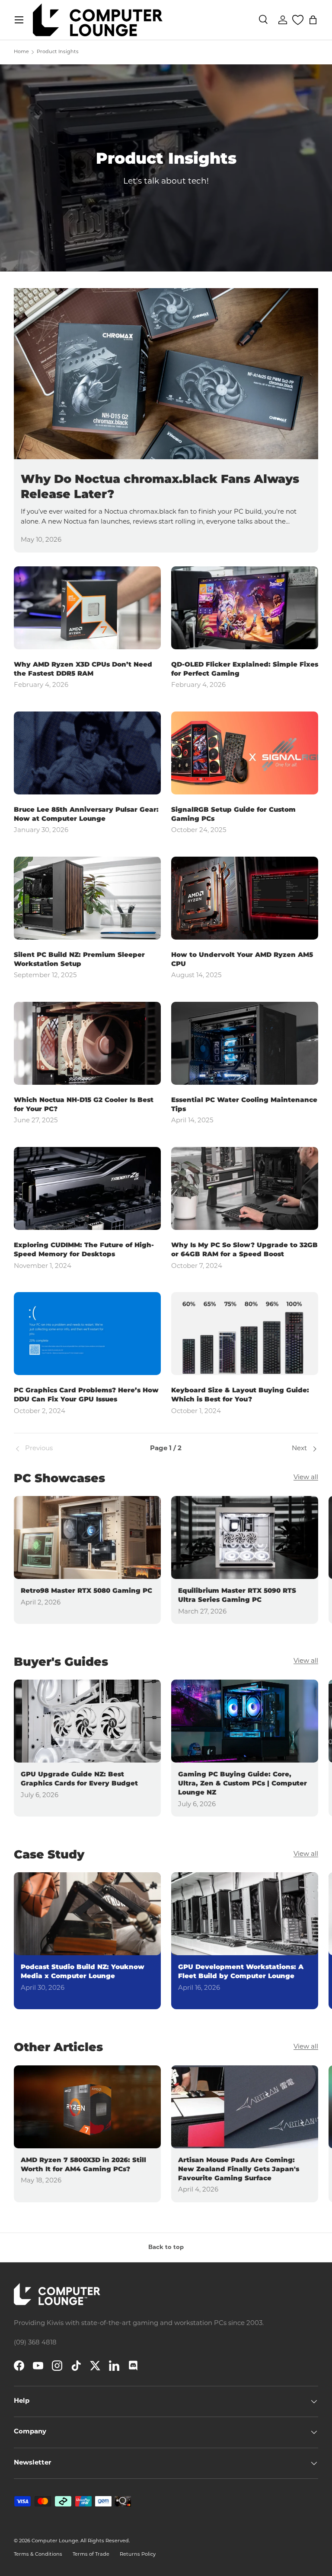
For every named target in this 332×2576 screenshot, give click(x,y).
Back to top (166, 2247)
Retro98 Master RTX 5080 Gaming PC (86, 1590)
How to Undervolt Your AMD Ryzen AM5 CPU (242, 959)
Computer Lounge (55, 2541)
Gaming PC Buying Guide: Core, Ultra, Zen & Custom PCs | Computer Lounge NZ (243, 1783)
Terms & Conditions (38, 2555)
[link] (65, 1449)
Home (21, 52)
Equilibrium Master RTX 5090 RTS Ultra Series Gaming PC (237, 1595)
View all (306, 1478)
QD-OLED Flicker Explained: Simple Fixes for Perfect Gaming (245, 669)
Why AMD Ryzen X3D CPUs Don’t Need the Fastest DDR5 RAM (83, 669)
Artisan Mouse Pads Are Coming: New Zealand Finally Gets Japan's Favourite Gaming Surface (239, 2169)
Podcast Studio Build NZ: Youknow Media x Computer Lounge (83, 1971)
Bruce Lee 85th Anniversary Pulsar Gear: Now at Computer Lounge (86, 814)
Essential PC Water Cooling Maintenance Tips (244, 1104)
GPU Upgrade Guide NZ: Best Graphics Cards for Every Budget (79, 1779)
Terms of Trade (91, 2555)
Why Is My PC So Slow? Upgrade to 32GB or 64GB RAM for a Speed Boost (244, 1249)
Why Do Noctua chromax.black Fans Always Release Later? (160, 486)
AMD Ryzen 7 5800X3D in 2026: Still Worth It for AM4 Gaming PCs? (83, 2164)
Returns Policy (138, 2555)
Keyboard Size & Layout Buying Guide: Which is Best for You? (240, 1394)
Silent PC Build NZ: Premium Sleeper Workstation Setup (79, 959)
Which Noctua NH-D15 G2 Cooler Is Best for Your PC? (84, 1104)
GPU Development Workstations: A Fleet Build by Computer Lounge (241, 1971)
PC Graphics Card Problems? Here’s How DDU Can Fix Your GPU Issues (86, 1394)
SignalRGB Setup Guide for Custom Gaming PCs (233, 814)
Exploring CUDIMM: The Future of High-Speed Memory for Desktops (84, 1249)
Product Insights (58, 52)
